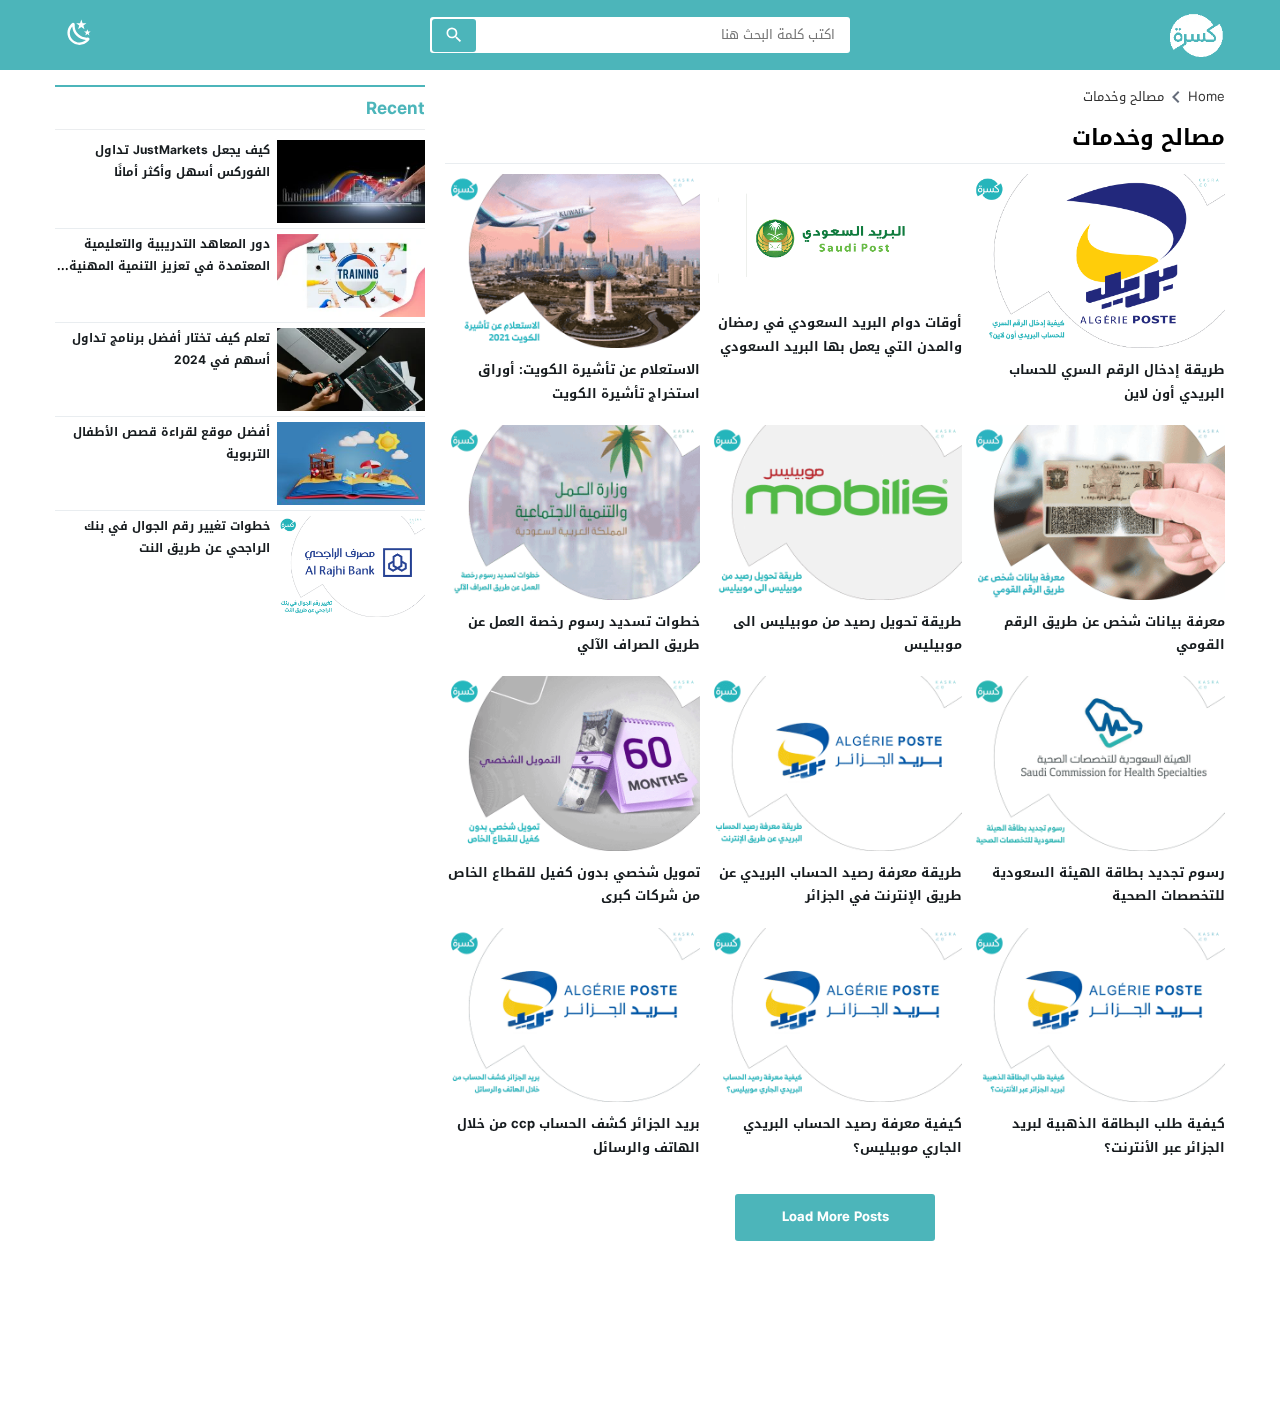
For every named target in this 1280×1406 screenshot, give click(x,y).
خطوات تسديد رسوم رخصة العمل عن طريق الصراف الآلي (584, 633)
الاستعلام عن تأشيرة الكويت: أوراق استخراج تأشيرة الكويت (589, 381)
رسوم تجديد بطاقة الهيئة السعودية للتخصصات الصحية (1108, 884)
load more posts (835, 1216)
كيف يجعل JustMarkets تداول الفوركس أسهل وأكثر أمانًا (182, 161)
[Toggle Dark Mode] (79, 34)
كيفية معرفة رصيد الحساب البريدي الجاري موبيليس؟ (852, 1135)
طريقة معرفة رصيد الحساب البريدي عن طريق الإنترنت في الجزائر (840, 884)
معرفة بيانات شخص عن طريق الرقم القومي (1114, 633)
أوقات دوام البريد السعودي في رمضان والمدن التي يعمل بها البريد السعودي (840, 334)
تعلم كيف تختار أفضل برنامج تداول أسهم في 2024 (171, 349)
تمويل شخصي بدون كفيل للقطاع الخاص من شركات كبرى (574, 884)
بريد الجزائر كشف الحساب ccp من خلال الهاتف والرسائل (578, 1135)
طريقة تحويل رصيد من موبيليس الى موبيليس (847, 633)
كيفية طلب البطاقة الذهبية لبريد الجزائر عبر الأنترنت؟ (1118, 1135)
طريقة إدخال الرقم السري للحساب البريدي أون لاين (1117, 381)
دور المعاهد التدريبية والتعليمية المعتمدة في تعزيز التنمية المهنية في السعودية (169, 265)
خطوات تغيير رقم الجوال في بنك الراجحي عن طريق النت (177, 537)
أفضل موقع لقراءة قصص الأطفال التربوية (171, 443)
